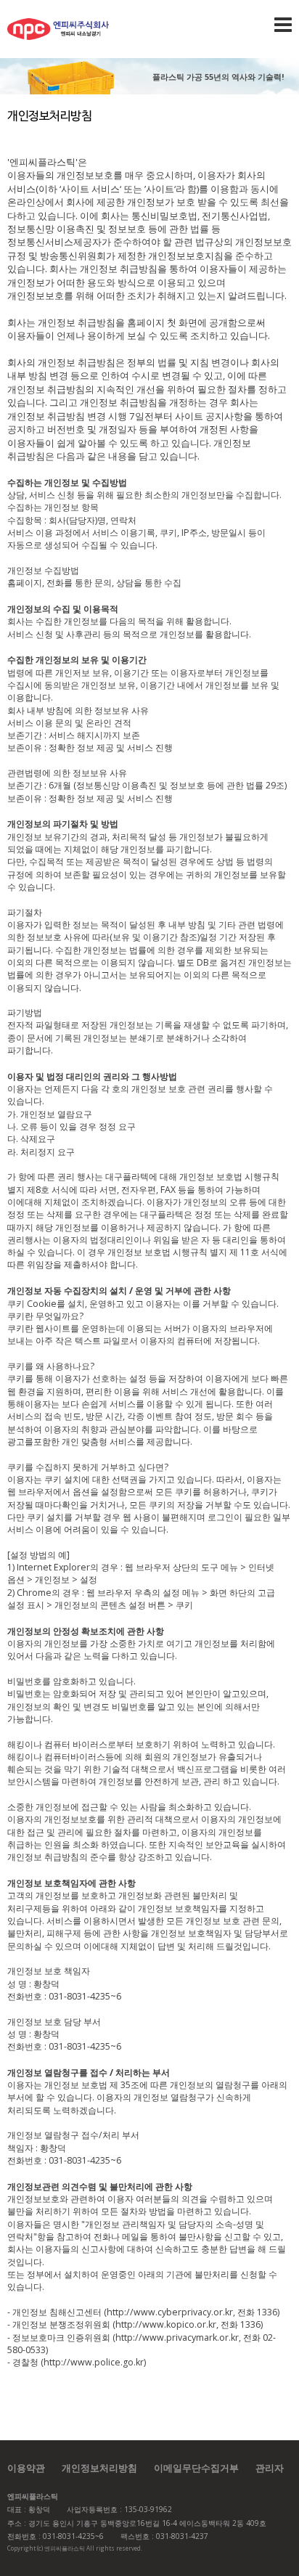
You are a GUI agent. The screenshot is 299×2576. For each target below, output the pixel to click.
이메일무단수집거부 (196, 2468)
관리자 (270, 2468)
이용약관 (26, 2468)
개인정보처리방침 (99, 2468)
